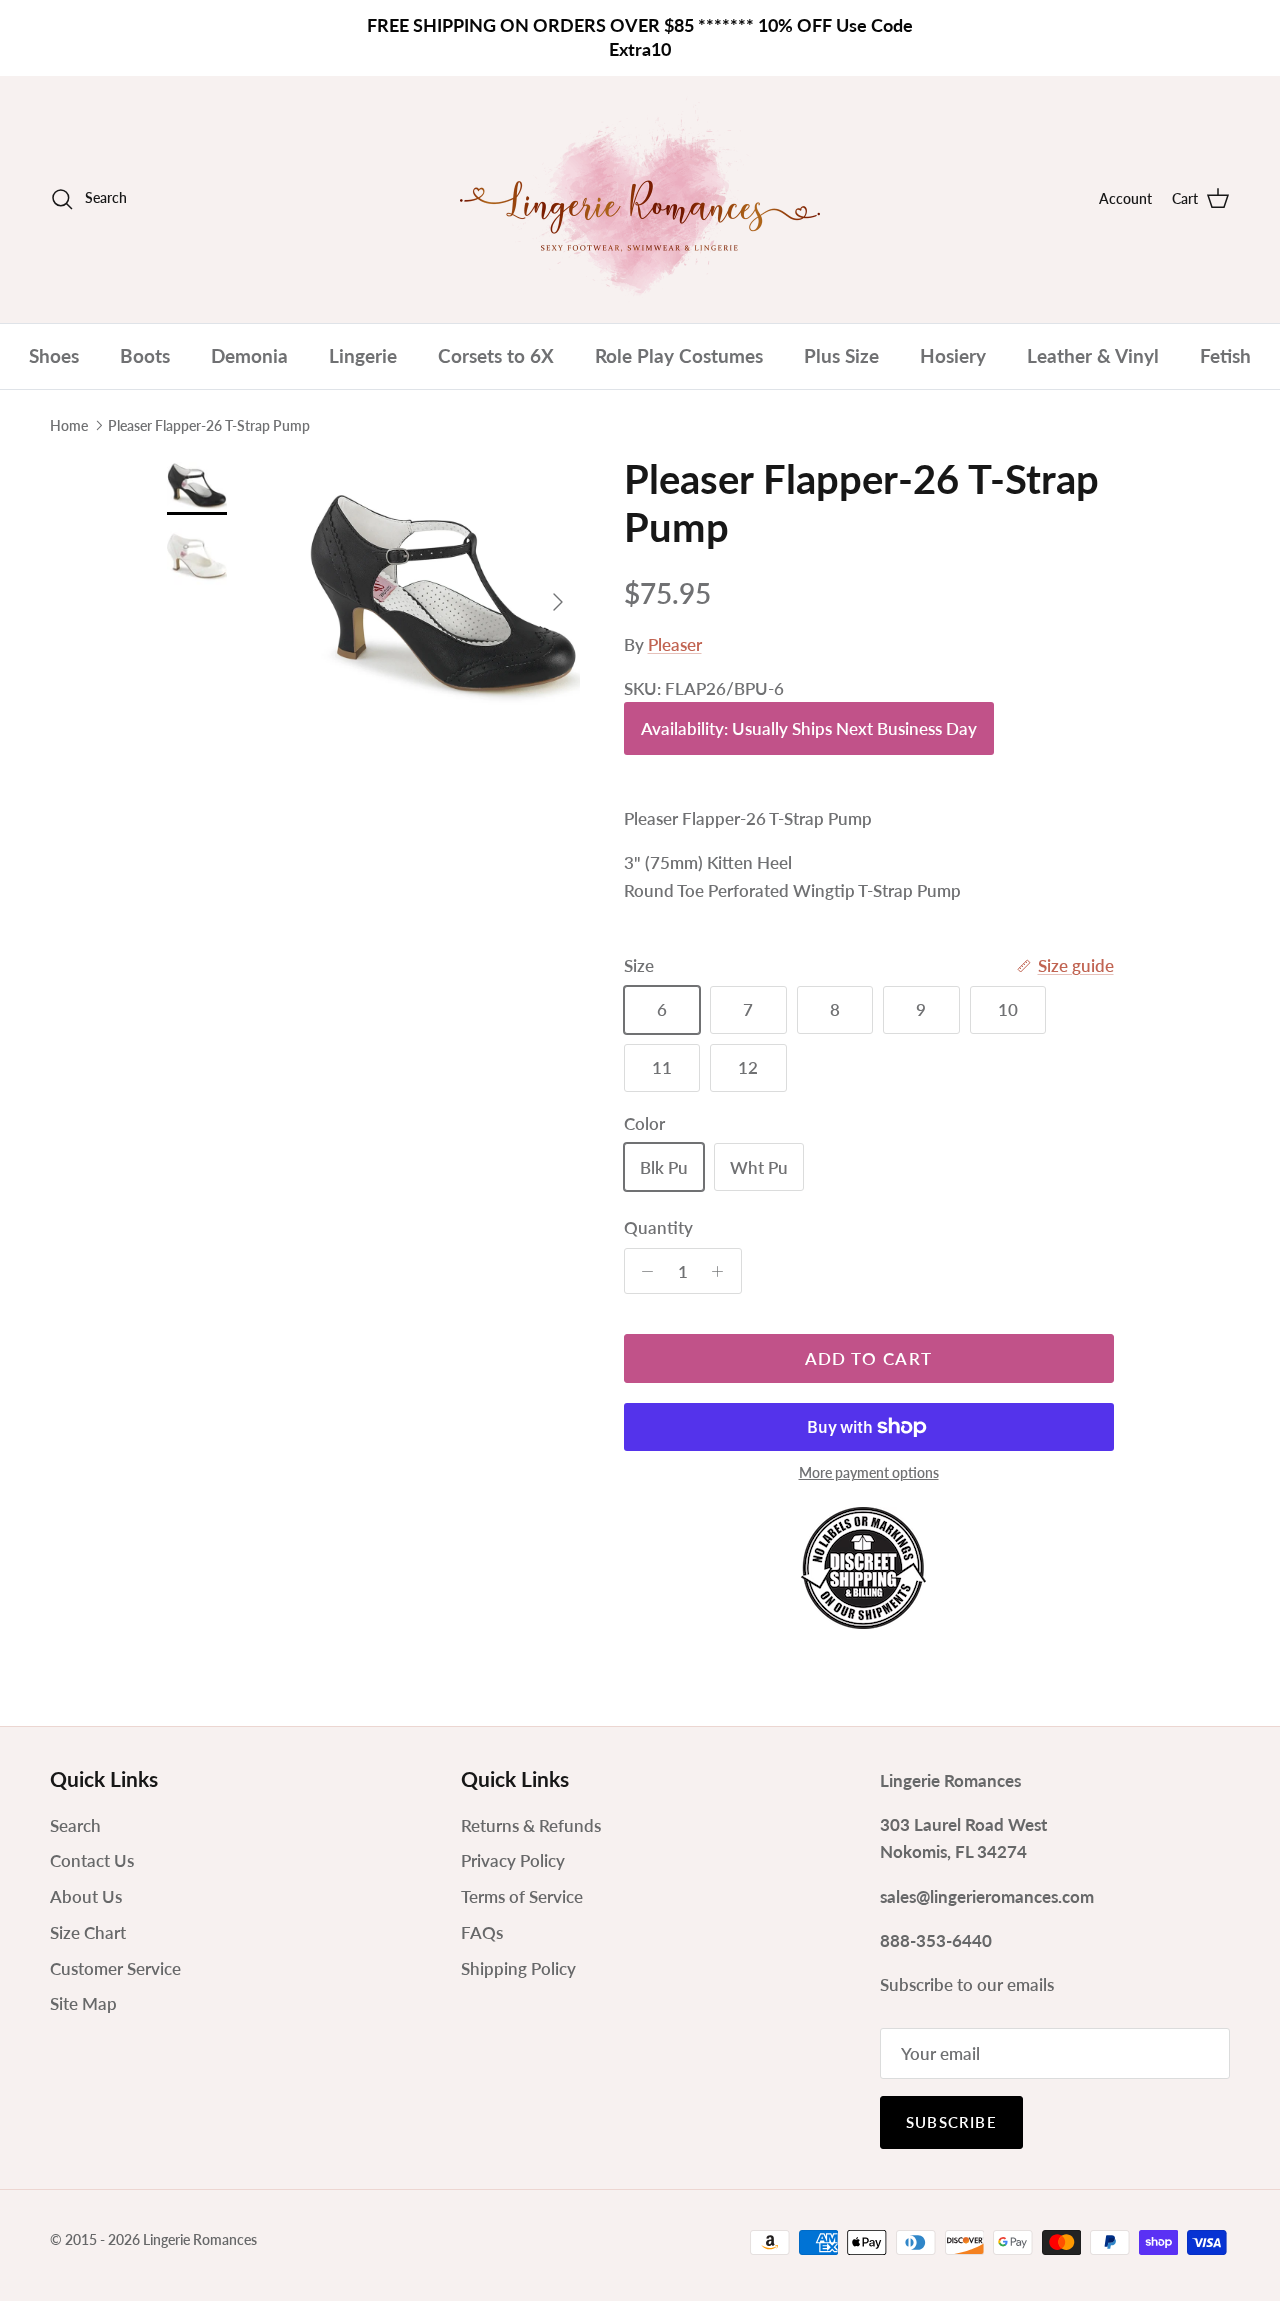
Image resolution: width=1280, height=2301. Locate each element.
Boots (145, 355)
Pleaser (675, 644)
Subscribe (951, 2122)
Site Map (83, 2003)
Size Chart (88, 1932)
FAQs (482, 1932)
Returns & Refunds (531, 1825)
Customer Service (115, 1968)
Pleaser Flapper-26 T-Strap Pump (209, 425)
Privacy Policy (513, 1860)
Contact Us (92, 1860)
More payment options (869, 1473)
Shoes (54, 355)
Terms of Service (522, 1896)
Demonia (249, 355)
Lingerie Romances (200, 2239)
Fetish (1225, 355)
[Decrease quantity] (643, 1271)
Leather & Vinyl (1093, 355)
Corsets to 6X (496, 355)
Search (75, 1825)
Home (69, 425)
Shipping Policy (518, 1968)
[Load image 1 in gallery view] (443, 591)
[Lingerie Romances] (640, 199)
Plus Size (841, 355)
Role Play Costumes (679, 355)
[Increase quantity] (723, 1271)
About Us (86, 1896)
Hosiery (953, 355)
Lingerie (363, 355)
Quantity (658, 1227)
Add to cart (869, 1358)
